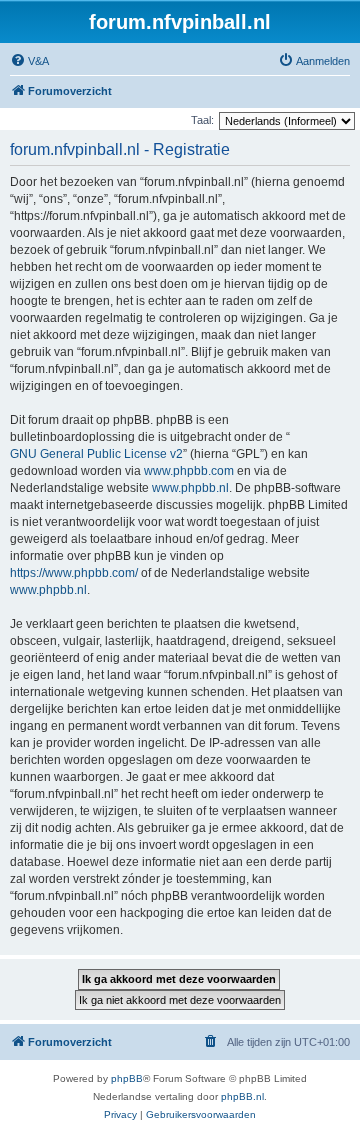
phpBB (127, 1078)
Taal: (202, 120)
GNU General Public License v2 (96, 454)
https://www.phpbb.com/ (74, 573)
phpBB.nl (242, 1096)
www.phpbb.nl (190, 488)
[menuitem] (29, 61)
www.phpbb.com (189, 471)
